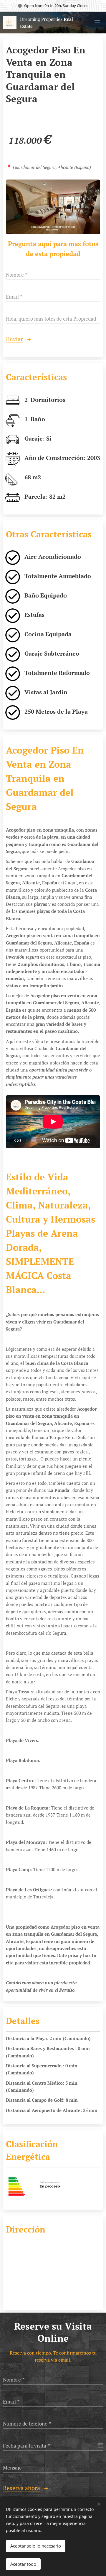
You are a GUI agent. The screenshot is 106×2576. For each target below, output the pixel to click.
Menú (97, 23)
